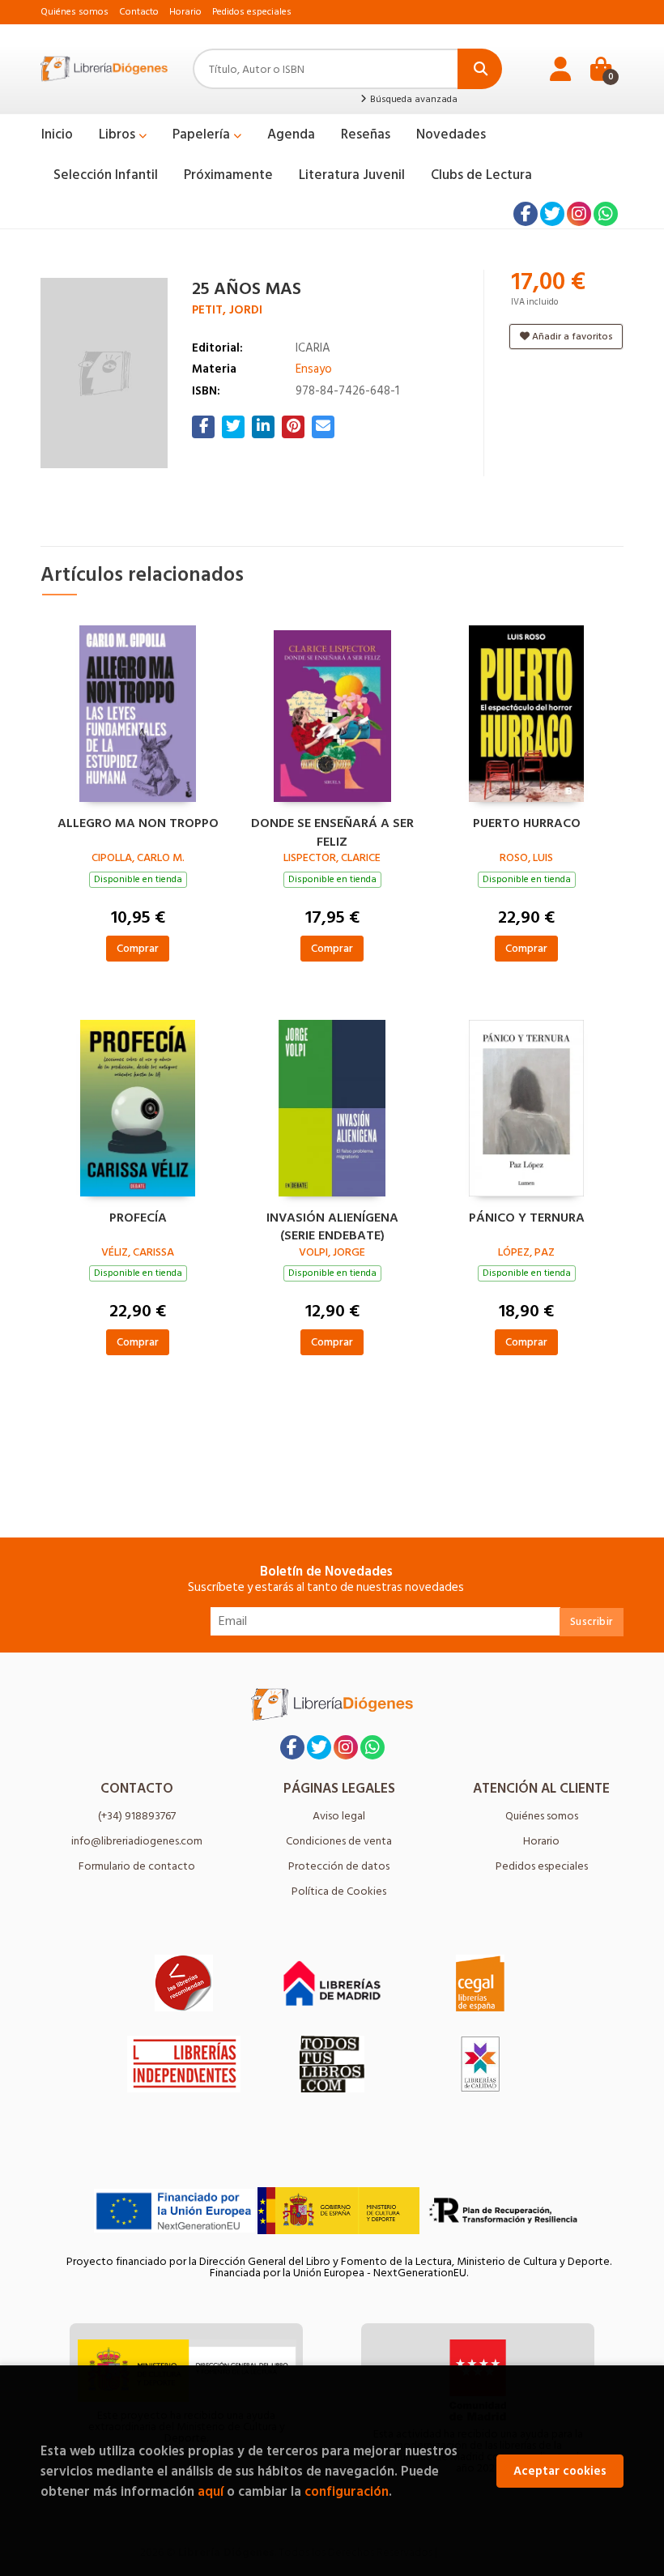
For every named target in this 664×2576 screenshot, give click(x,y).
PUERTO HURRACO (527, 824)
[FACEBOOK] (526, 214)
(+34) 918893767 (137, 1816)
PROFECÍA (138, 1218)
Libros (119, 134)
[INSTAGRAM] (579, 214)
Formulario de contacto (137, 1866)
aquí (211, 2491)
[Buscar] (480, 69)
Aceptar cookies (560, 2471)
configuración (347, 2491)
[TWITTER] (552, 214)
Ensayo (314, 369)
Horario (185, 12)
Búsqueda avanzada (413, 100)
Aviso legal (339, 1816)
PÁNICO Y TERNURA (527, 1218)
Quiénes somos (74, 12)
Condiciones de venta (339, 1841)
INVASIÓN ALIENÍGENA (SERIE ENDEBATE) (332, 1225)
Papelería (203, 134)
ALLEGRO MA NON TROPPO (138, 824)
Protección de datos (339, 1866)
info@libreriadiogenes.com (137, 1841)
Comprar (138, 948)
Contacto (139, 12)
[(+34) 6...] (606, 214)
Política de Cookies (339, 1891)
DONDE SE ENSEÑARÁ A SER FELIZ (332, 830)
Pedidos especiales (252, 12)
